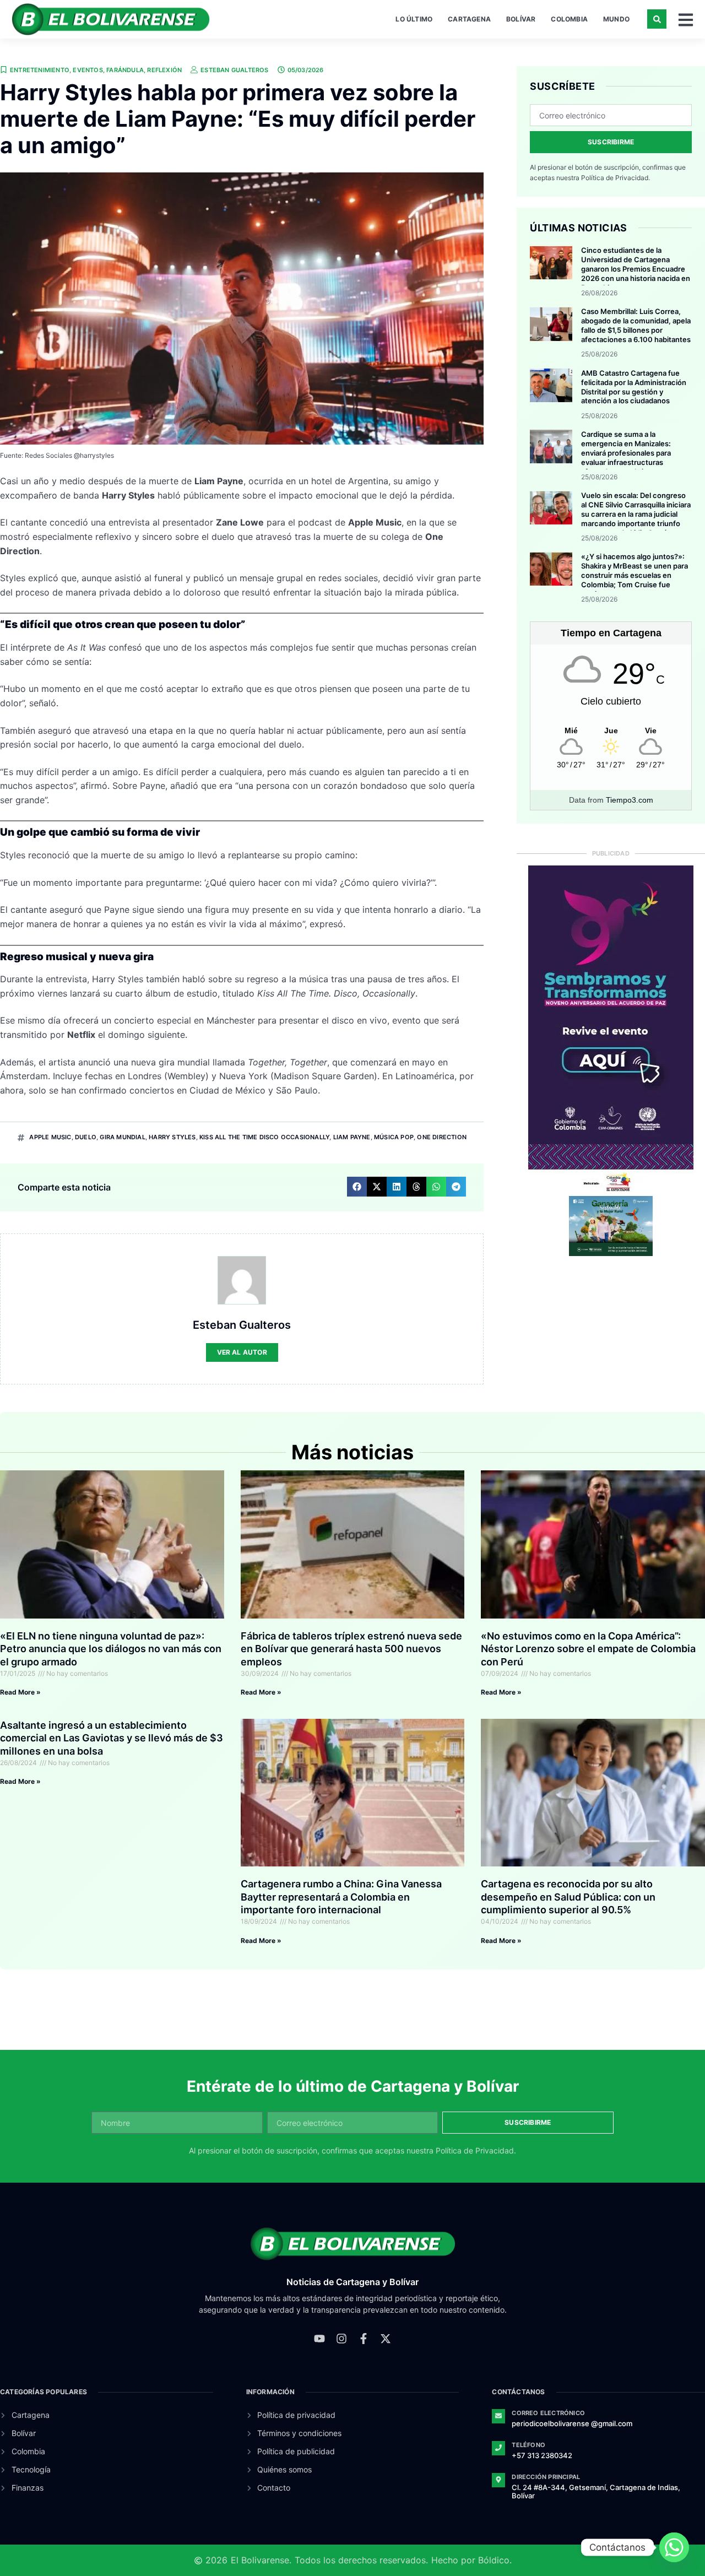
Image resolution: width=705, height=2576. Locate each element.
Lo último (414, 19)
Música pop (394, 1137)
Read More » (20, 1692)
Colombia (569, 19)
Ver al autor (242, 1352)
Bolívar (521, 19)
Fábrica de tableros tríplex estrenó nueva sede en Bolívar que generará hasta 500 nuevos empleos (351, 1649)
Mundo (616, 19)
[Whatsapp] (674, 2547)
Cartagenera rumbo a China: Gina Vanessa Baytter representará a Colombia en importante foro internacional (341, 1897)
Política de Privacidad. (615, 178)
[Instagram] (341, 2339)
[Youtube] (319, 2339)
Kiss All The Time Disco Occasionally (264, 1137)
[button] (657, 19)
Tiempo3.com (630, 800)
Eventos (88, 70)
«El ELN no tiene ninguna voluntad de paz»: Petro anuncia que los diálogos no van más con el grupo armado (111, 1649)
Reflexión (164, 70)
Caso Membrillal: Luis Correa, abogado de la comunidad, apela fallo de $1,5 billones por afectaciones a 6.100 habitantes (636, 325)
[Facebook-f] (364, 2339)
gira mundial (122, 1137)
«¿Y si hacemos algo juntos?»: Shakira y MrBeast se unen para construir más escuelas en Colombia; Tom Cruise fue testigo (634, 575)
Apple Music (50, 1137)
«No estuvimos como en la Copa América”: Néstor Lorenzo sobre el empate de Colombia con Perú (588, 1649)
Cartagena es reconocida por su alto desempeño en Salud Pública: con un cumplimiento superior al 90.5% (568, 1897)
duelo (86, 1137)
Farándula (125, 70)
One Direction (442, 1137)
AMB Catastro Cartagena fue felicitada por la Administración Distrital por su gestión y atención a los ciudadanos (634, 387)
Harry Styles (172, 1137)
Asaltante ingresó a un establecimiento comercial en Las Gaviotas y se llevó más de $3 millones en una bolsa (112, 1738)
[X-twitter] (386, 2339)
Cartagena (469, 19)
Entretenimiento (40, 70)
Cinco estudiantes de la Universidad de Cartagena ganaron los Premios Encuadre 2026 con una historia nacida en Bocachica (636, 269)
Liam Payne (352, 1137)
